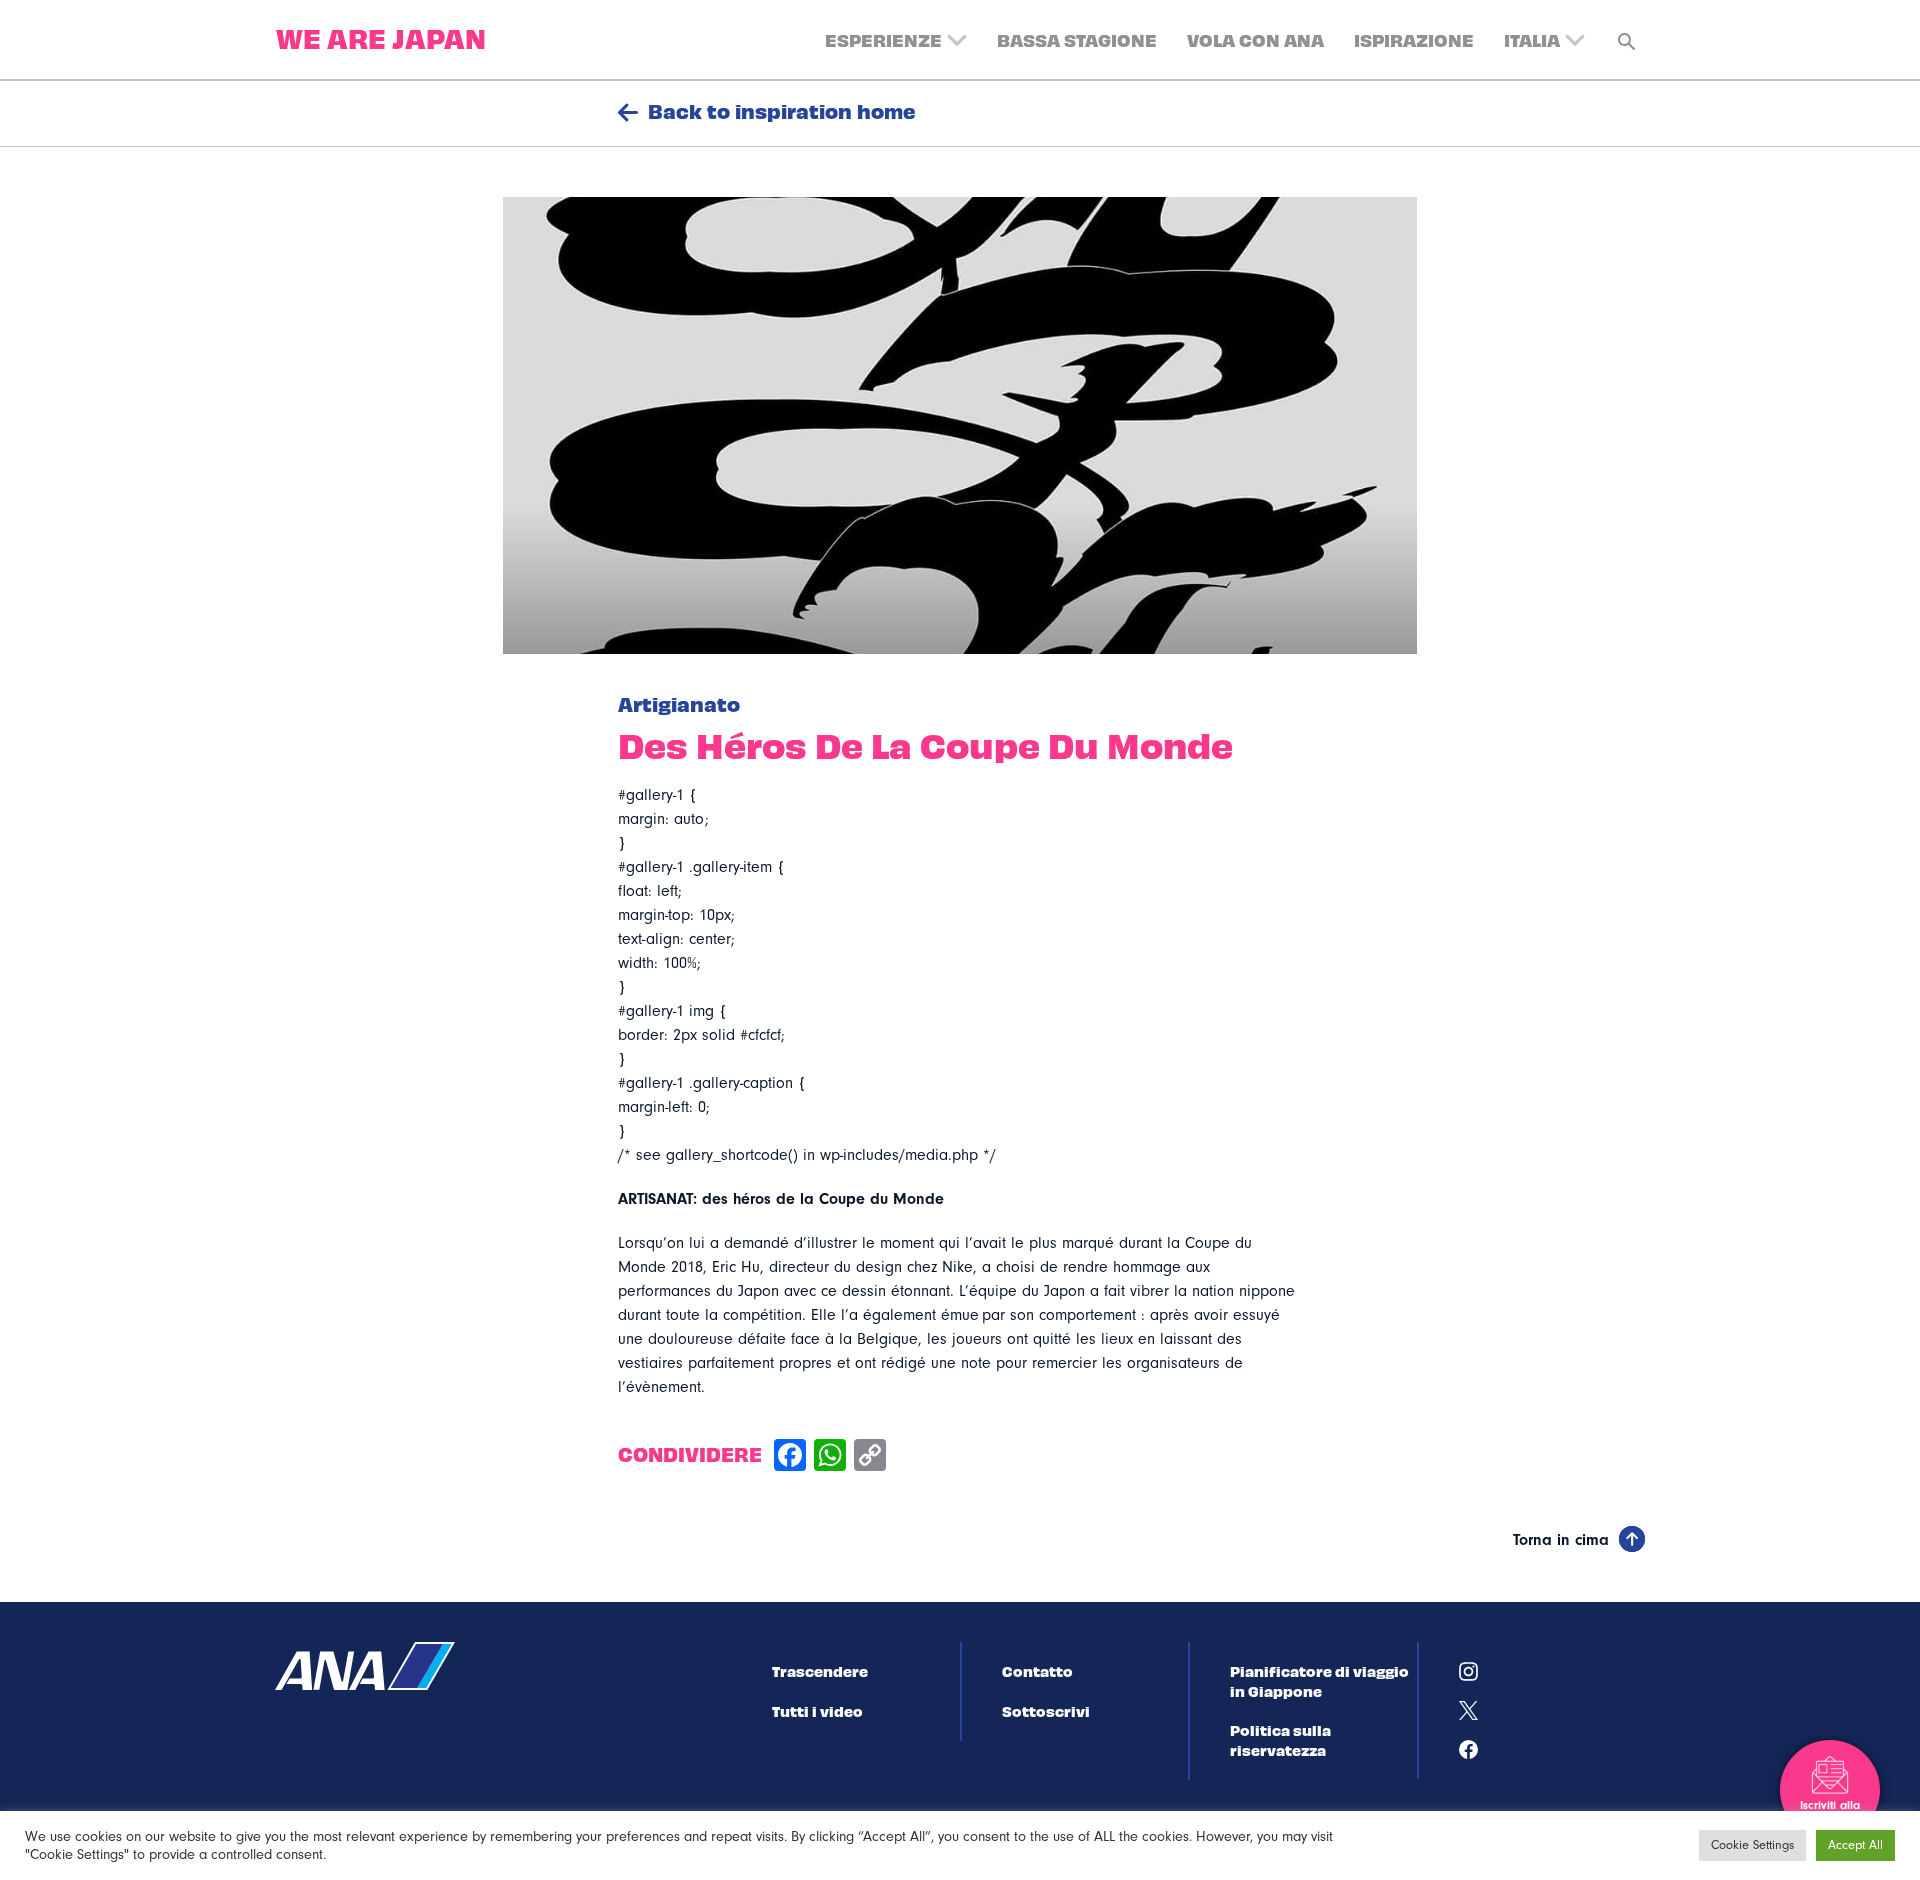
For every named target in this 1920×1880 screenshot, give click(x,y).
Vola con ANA (1255, 39)
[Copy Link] (870, 1457)
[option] (960, 425)
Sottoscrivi (1046, 1711)
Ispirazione (1414, 39)
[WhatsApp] (830, 1457)
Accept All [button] (1855, 1845)
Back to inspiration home (782, 111)
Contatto (1037, 1671)
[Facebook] (790, 1457)
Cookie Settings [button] (1752, 1845)
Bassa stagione (1077, 39)
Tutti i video (817, 1711)
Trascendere (820, 1671)
